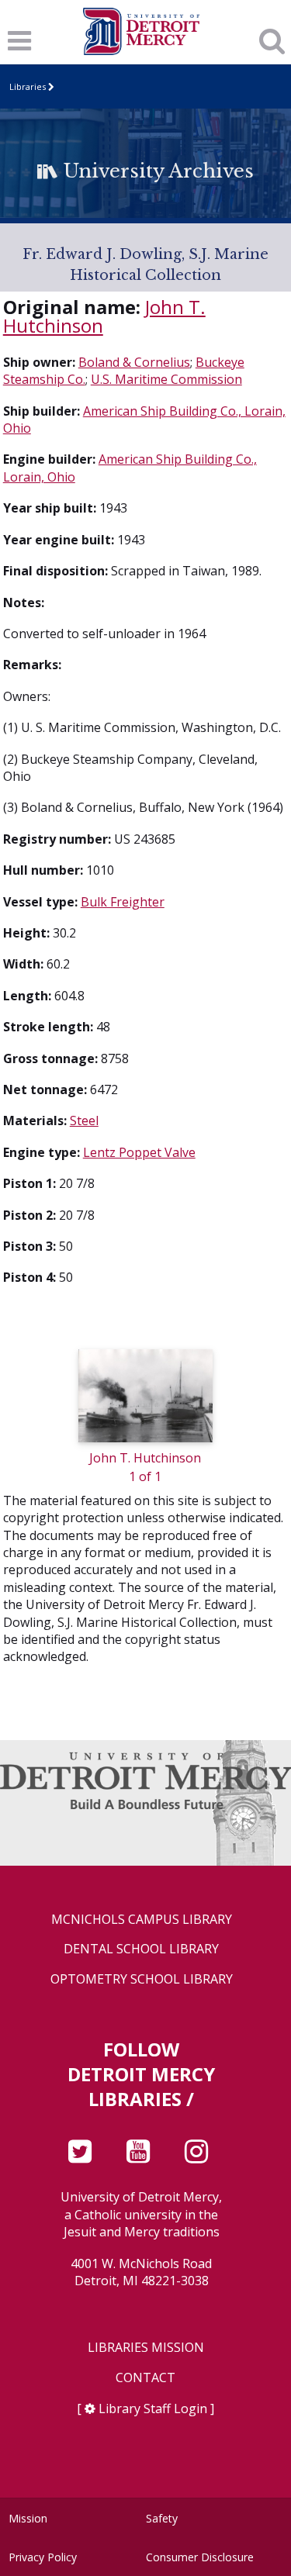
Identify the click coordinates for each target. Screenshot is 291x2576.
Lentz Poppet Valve (139, 1152)
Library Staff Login (153, 2409)
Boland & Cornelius (134, 362)
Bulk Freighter (123, 902)
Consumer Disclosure (200, 2557)
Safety (162, 2518)
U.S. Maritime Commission (166, 379)
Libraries (28, 86)
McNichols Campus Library (142, 1920)
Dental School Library (141, 1949)
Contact (145, 2378)
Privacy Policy (43, 2557)
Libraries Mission (146, 2348)
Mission (28, 2518)
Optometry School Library (142, 1979)
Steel (84, 1121)
